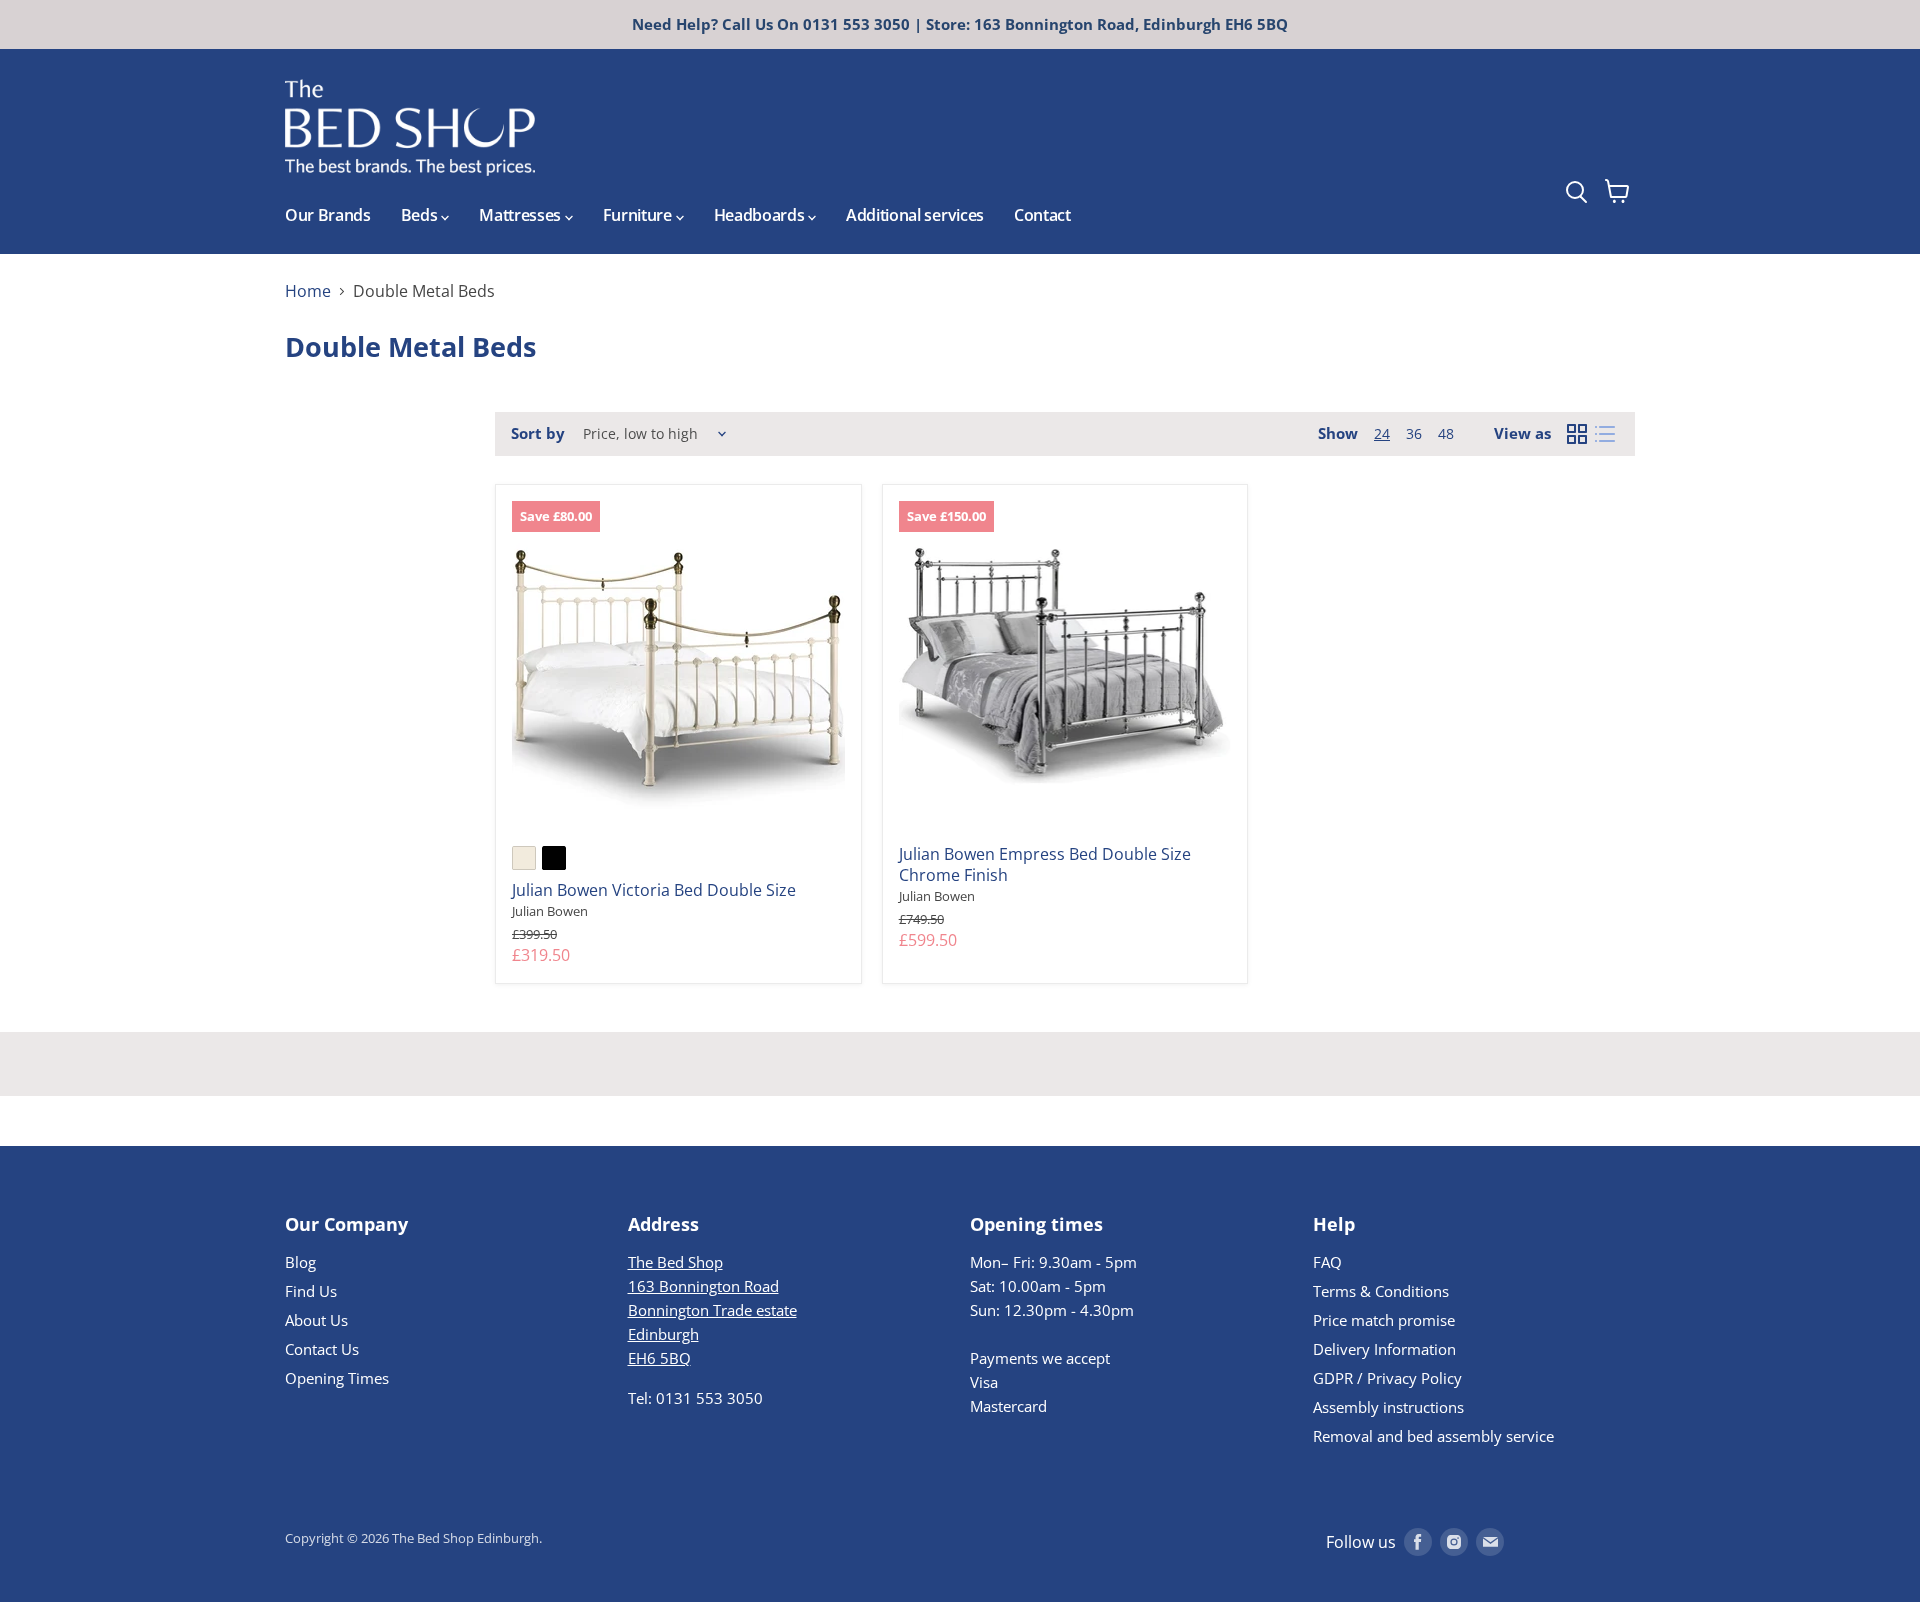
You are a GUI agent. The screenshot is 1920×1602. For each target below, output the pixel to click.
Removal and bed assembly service (1433, 1436)
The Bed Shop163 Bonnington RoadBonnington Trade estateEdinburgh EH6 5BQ (712, 1310)
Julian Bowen (550, 911)
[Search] (1613, 139)
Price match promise (1384, 1320)
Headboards (761, 215)
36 (1414, 433)
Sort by (538, 433)
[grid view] (1577, 434)
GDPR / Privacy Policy (1387, 1378)
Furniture (639, 215)
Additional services (915, 215)
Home (308, 291)
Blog (300, 1262)
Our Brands (328, 215)
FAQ (1327, 1262)
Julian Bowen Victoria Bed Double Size (654, 890)
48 (1446, 433)
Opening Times (337, 1378)
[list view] (1605, 434)
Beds (421, 215)
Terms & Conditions (1381, 1291)
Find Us (311, 1291)
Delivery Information (1384, 1349)
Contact (1042, 215)
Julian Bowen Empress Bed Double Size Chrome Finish (1045, 864)
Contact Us (322, 1349)
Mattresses (521, 215)
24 (1382, 433)
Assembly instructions (1388, 1407)
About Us (316, 1320)
